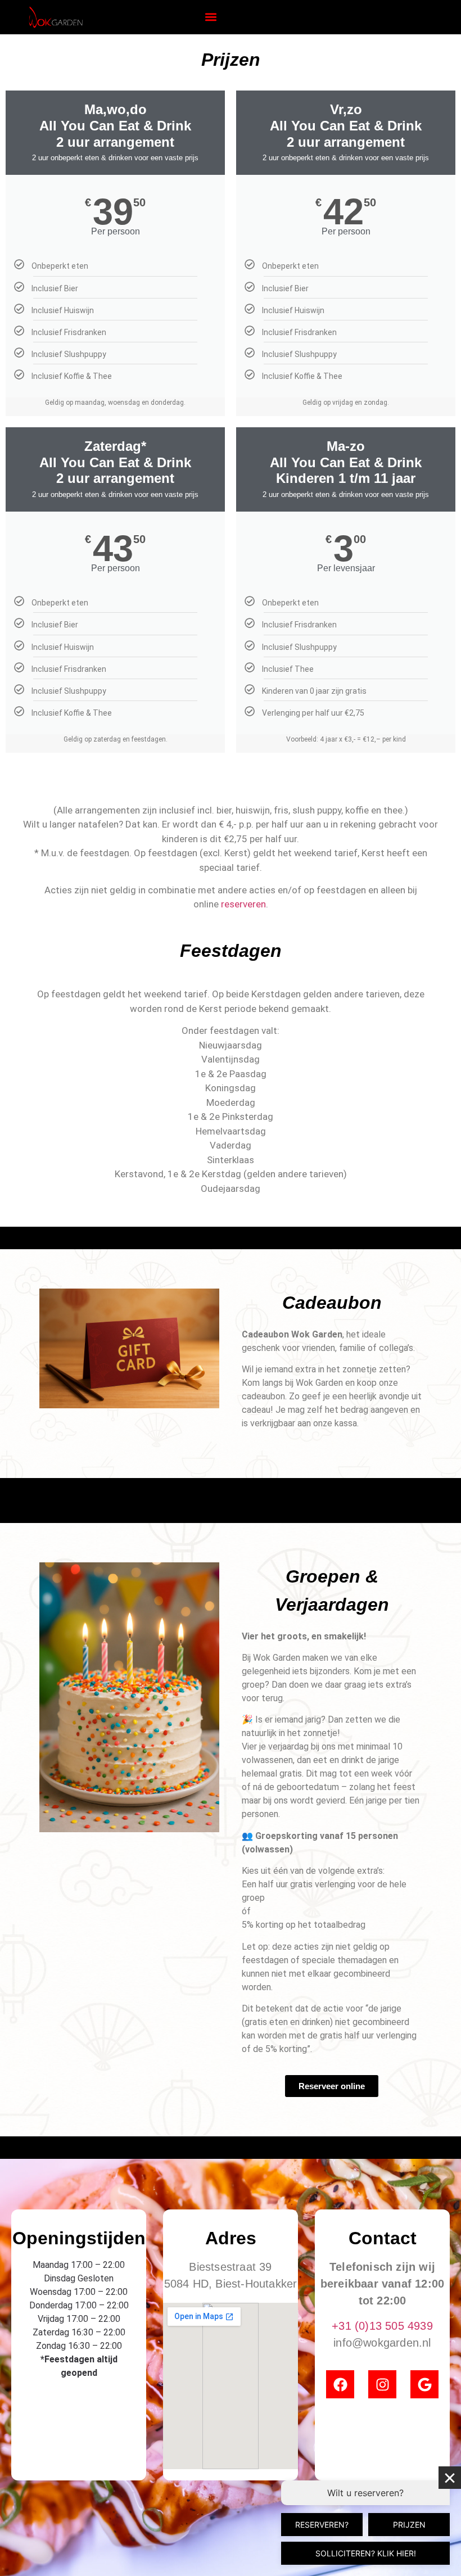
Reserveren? (322, 2525)
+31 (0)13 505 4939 (382, 2326)
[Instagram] (382, 2384)
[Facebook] (340, 2384)
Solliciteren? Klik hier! (366, 2553)
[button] (211, 17)
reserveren (243, 904)
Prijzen (409, 2525)
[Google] (424, 2384)
